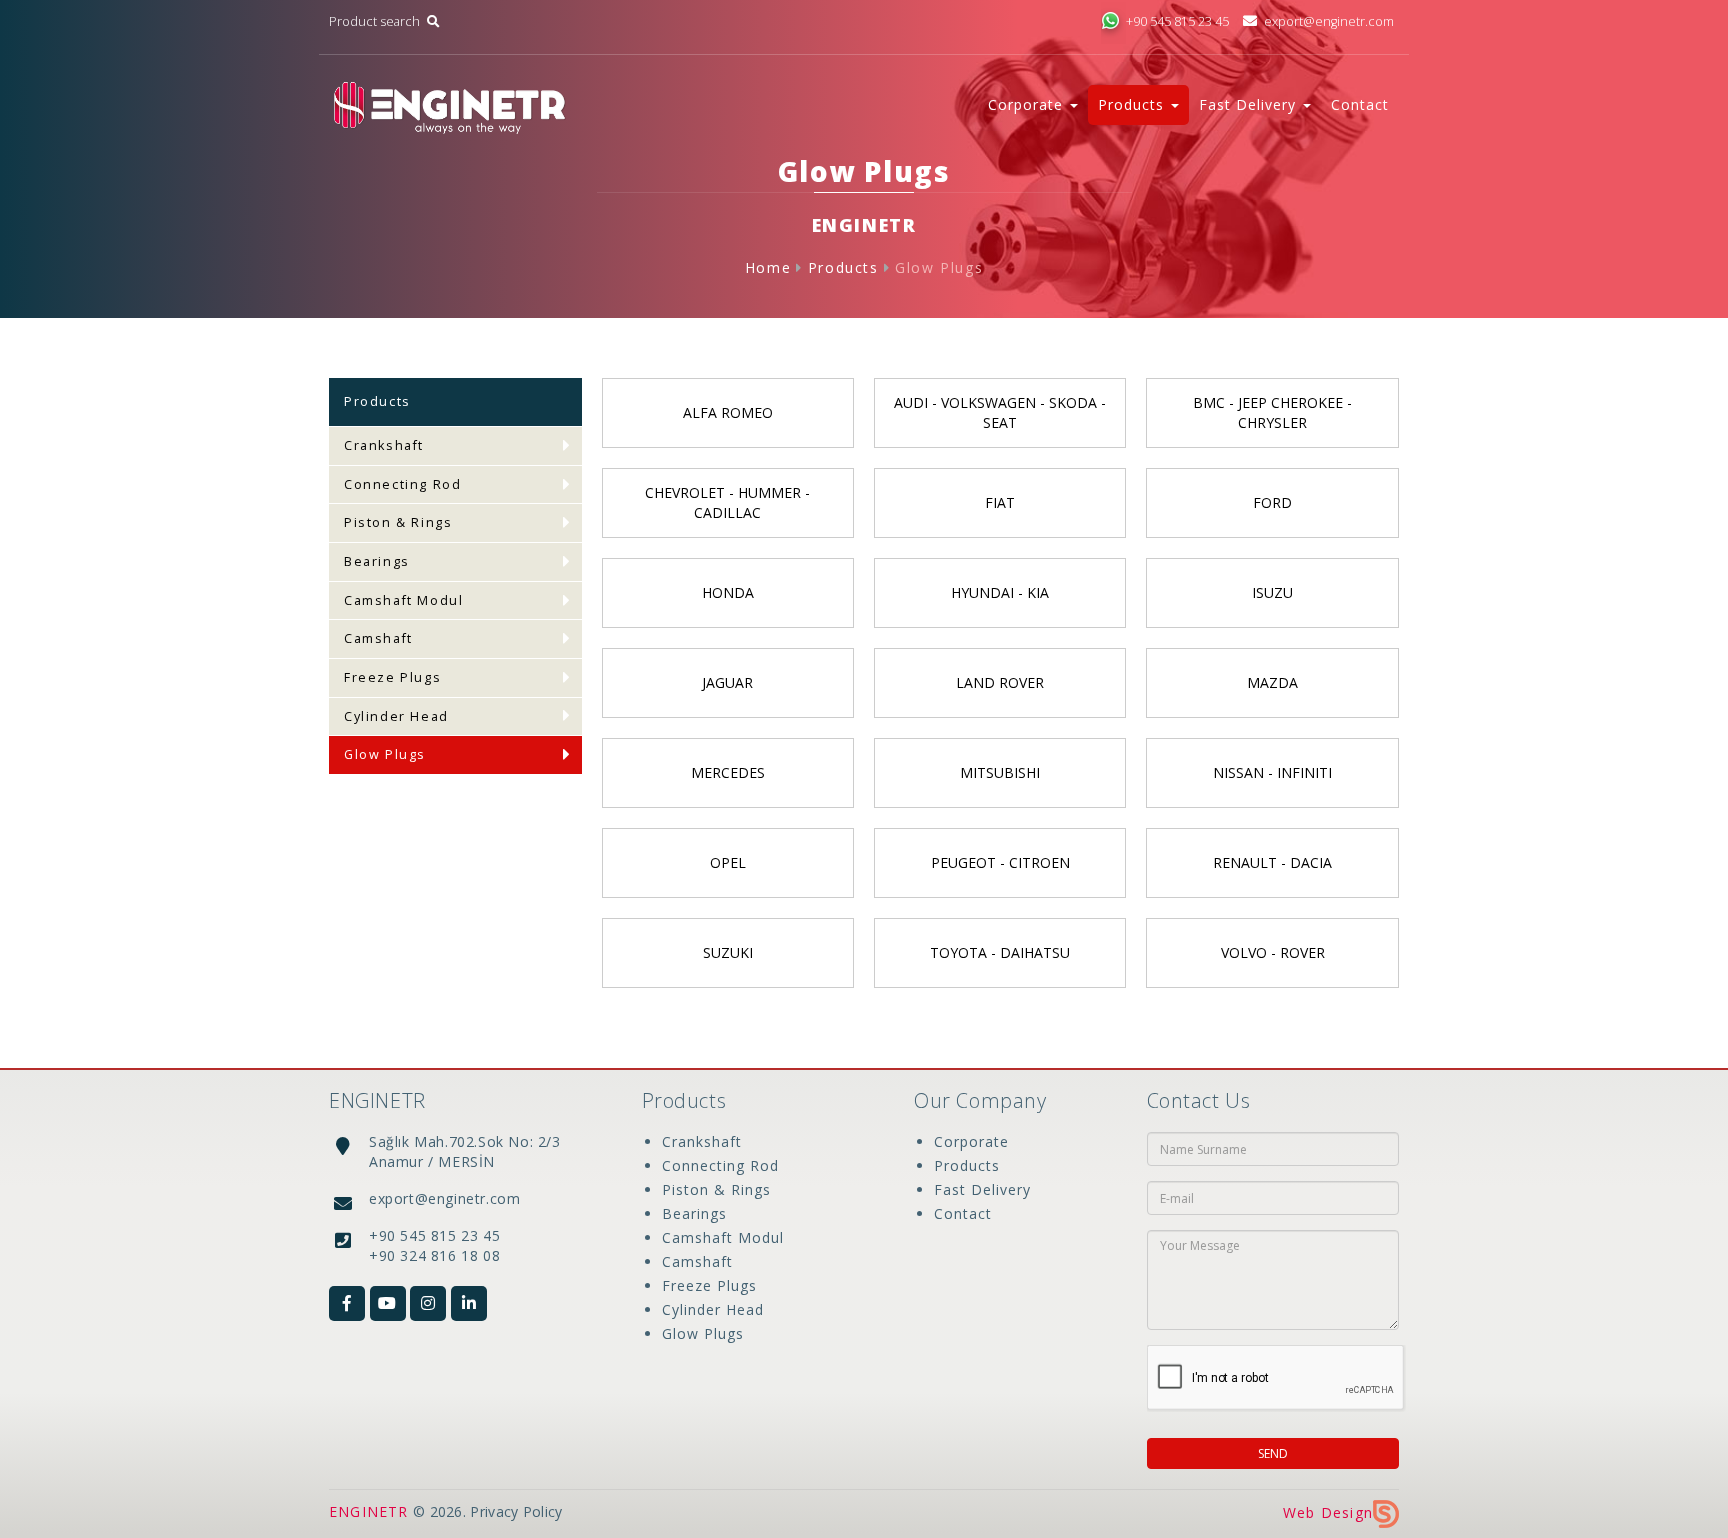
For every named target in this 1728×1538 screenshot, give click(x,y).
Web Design (1328, 1512)
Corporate (971, 1141)
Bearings (377, 561)
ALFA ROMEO (728, 412)
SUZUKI (728, 952)
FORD (1272, 502)
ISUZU (1272, 592)
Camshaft (378, 638)
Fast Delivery (982, 1189)
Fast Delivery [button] (1250, 104)
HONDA (728, 592)
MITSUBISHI (1000, 772)
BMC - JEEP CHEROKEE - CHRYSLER (1272, 412)
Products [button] (1133, 104)
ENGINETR (369, 1511)
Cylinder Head (396, 716)
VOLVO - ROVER (1273, 952)
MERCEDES (728, 772)
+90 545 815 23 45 (1177, 21)
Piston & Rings (398, 522)
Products (843, 267)
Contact (1360, 104)
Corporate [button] (1028, 104)
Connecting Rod (402, 484)
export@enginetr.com (1329, 21)
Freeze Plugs (392, 677)
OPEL (728, 862)
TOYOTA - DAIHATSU (1000, 952)
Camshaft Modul (403, 600)
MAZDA (1272, 682)
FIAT (1000, 502)
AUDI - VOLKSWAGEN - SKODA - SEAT (1000, 412)
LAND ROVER (1000, 682)
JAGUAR (727, 682)
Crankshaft (384, 445)
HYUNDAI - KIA (1000, 592)
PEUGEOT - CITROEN (1000, 862)
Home (768, 267)
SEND (1273, 1453)
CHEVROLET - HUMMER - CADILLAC (727, 502)
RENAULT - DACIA (1272, 862)
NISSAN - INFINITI (1272, 772)
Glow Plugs (939, 267)
